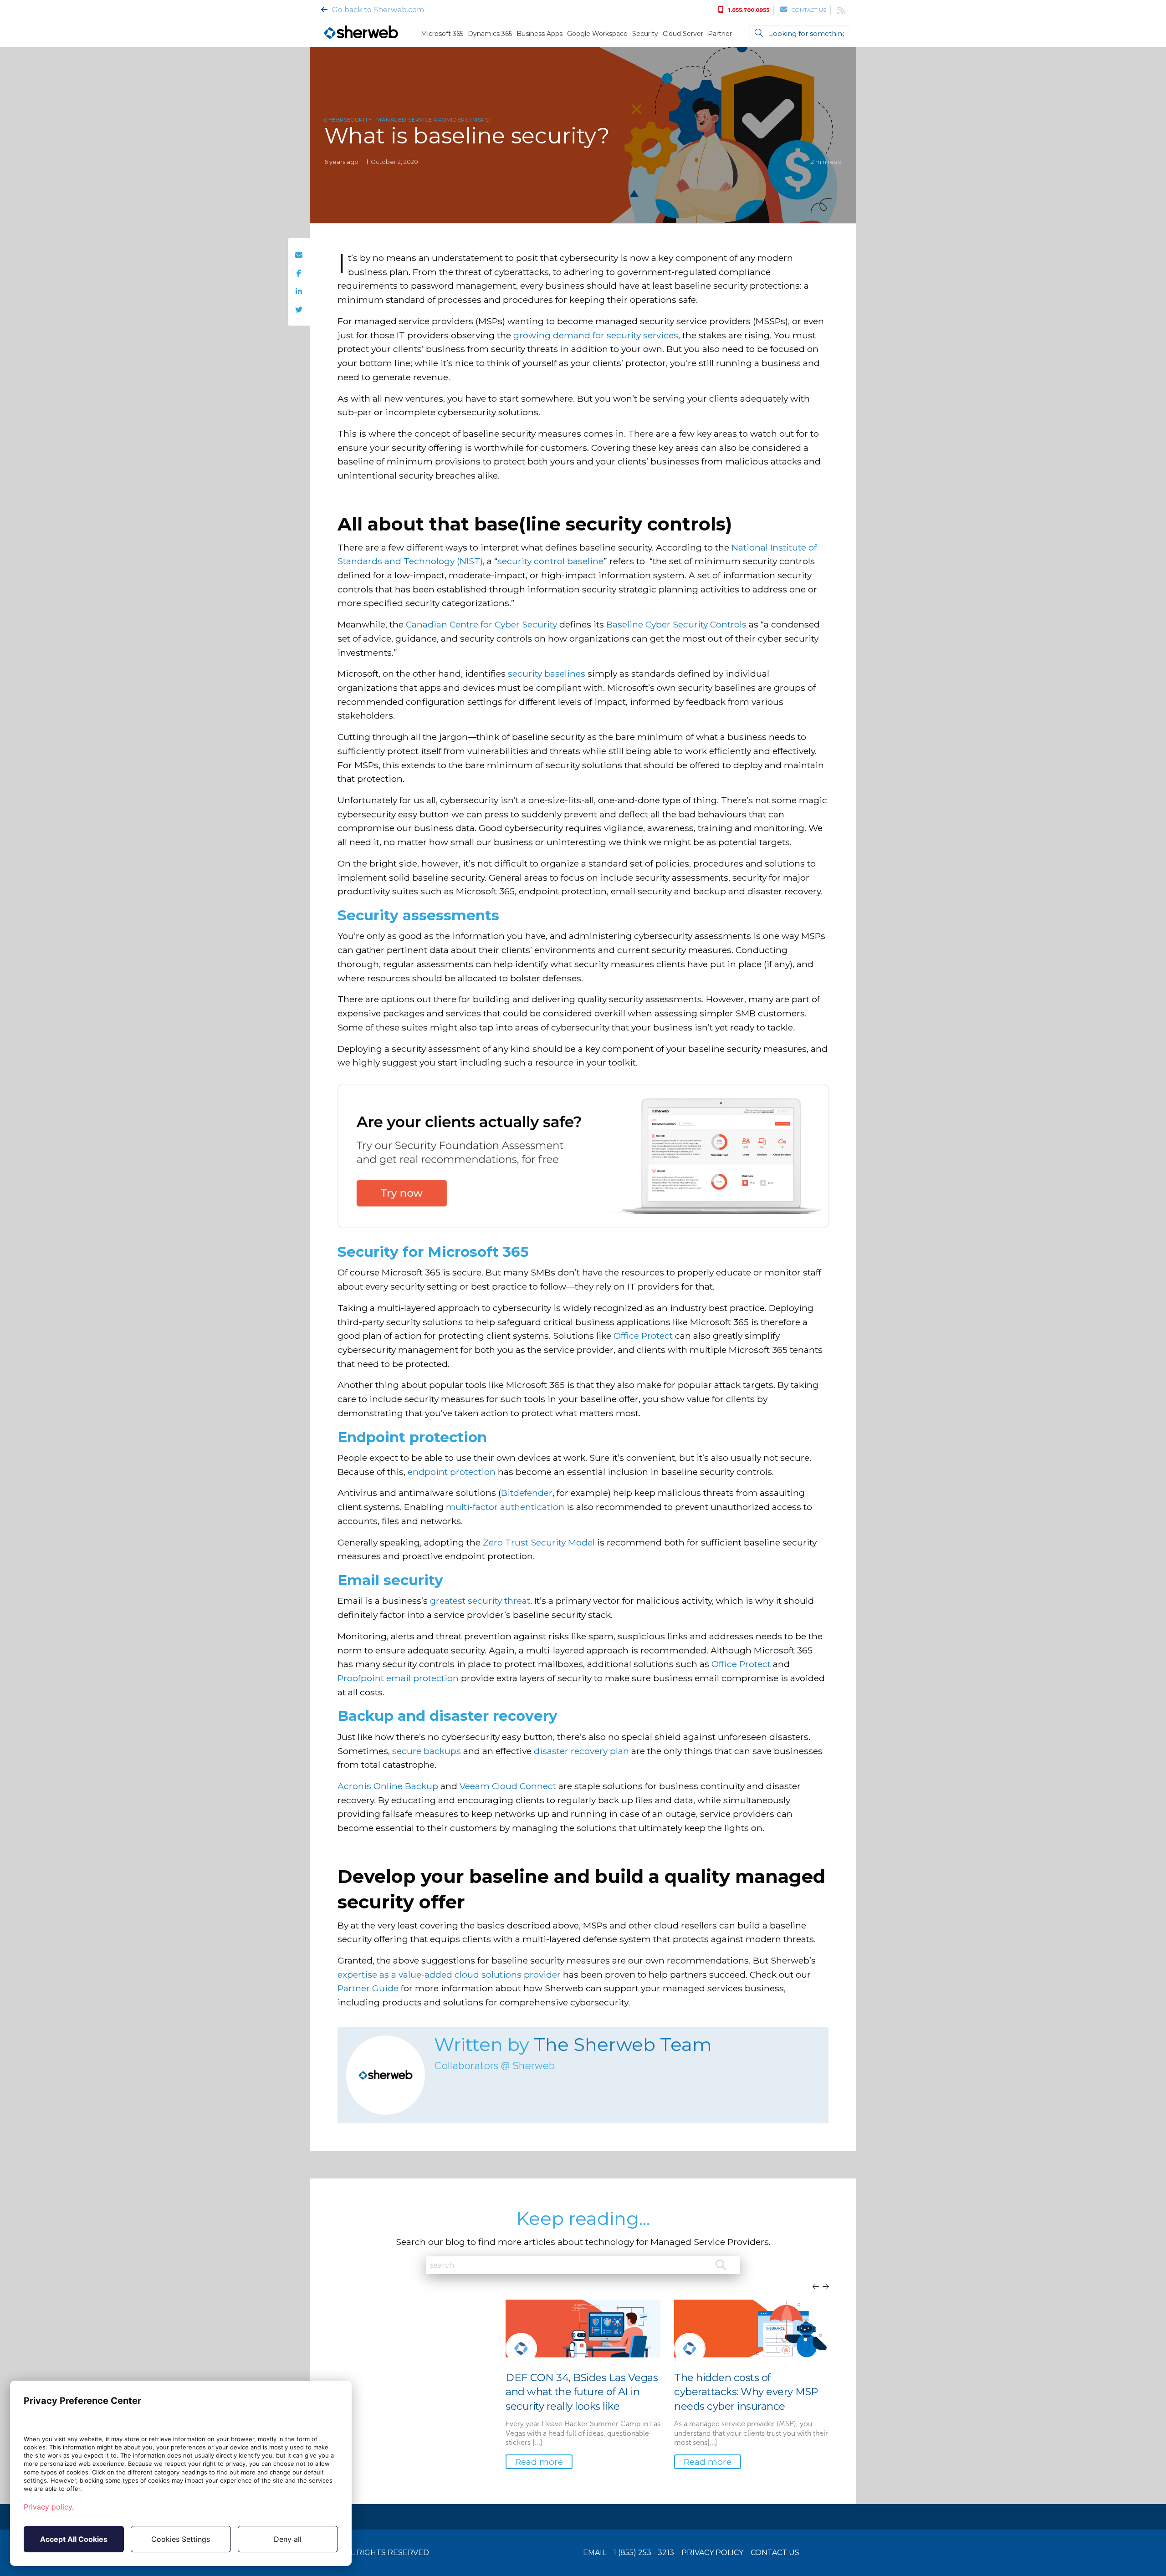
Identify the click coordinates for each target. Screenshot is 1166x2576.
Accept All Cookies (74, 2539)
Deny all (288, 2539)
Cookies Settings (181, 2539)
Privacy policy (48, 2507)
